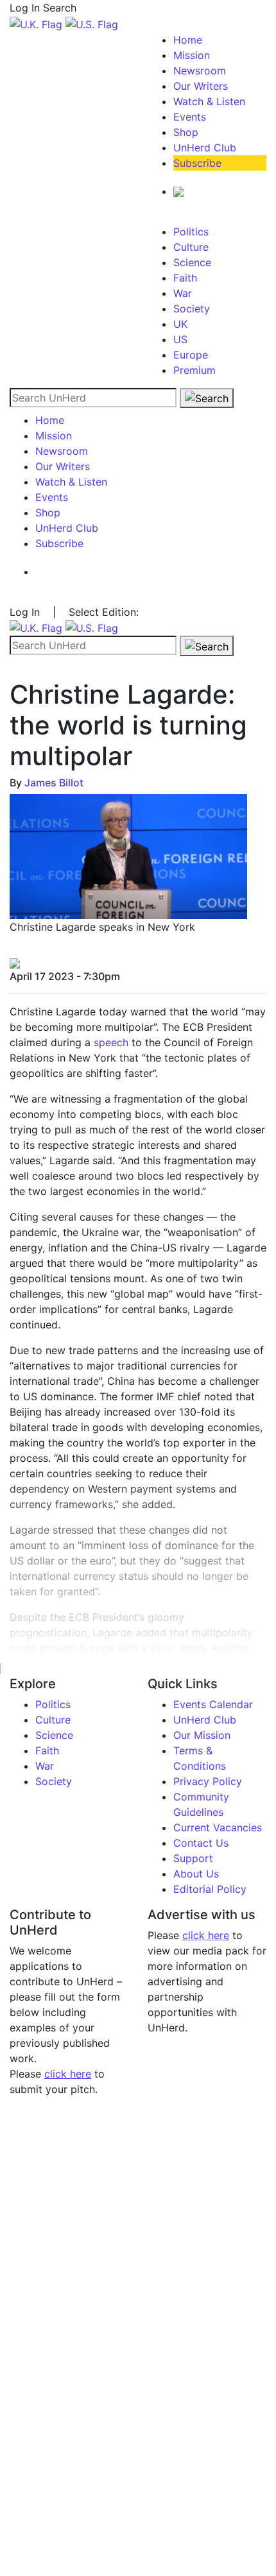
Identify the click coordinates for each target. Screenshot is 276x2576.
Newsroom (200, 71)
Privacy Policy (208, 1781)
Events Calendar (213, 1704)
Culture (191, 247)
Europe (191, 355)
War (183, 293)
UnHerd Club (205, 148)
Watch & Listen (209, 101)
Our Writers (201, 86)
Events (190, 117)
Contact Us (201, 1843)
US (180, 339)
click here (68, 2074)
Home (188, 40)
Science (192, 262)
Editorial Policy (210, 1889)
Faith (185, 278)
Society (192, 309)
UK (180, 324)
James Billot (54, 783)
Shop (186, 132)
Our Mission (202, 1735)
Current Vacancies (218, 1827)
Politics (191, 232)
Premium (194, 370)
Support (193, 1858)
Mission (192, 55)
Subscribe (197, 163)
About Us (196, 1874)
